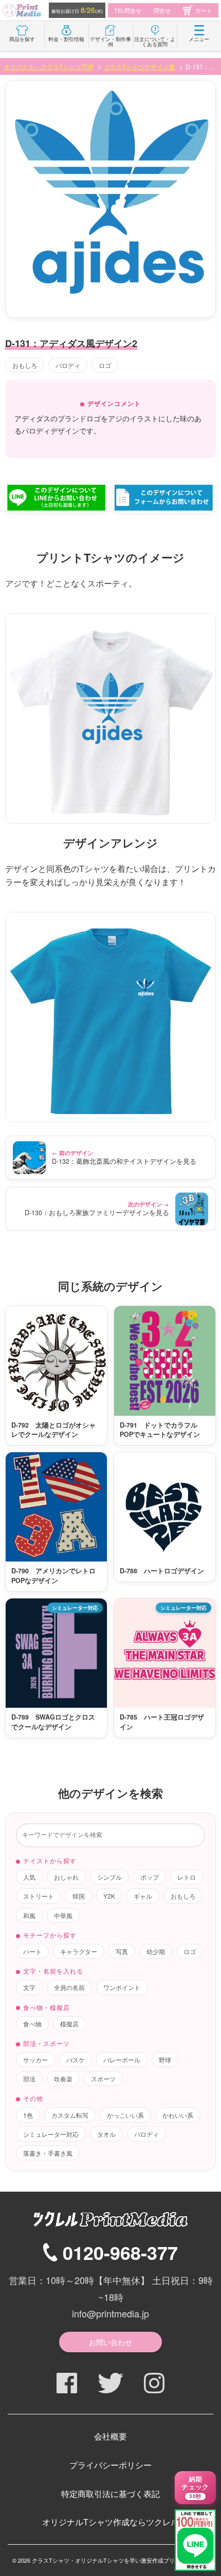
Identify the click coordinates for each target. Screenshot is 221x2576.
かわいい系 (178, 2115)
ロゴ (105, 365)
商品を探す (22, 39)
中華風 (63, 1915)
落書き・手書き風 (48, 2153)
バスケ (76, 2060)
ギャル (143, 1896)
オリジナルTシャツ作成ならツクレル (110, 2522)
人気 (29, 1877)
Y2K (109, 1896)
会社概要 (110, 2436)
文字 (29, 1987)
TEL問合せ (128, 10)
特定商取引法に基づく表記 (110, 2494)
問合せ (162, 10)
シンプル (109, 1877)
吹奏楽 (63, 2079)
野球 (165, 2060)
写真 (122, 1951)
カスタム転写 (70, 2115)
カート (204, 10)
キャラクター (79, 1951)
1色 (28, 2115)
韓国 (79, 1896)
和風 (29, 1915)
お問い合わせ (110, 2342)
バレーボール (122, 2060)
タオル (106, 2134)
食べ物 (32, 2024)
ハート (32, 1951)
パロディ (68, 365)
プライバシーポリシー (110, 2465)
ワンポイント (122, 1987)
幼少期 (156, 1951)
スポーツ (103, 2079)
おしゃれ (66, 1877)
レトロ (187, 1877)
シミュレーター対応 (51, 2134)
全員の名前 (69, 1987)
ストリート (39, 1896)
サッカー (35, 2060)
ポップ (150, 1877)
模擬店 (69, 2024)
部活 (29, 2079)
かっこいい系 (125, 2115)
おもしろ (25, 365)
